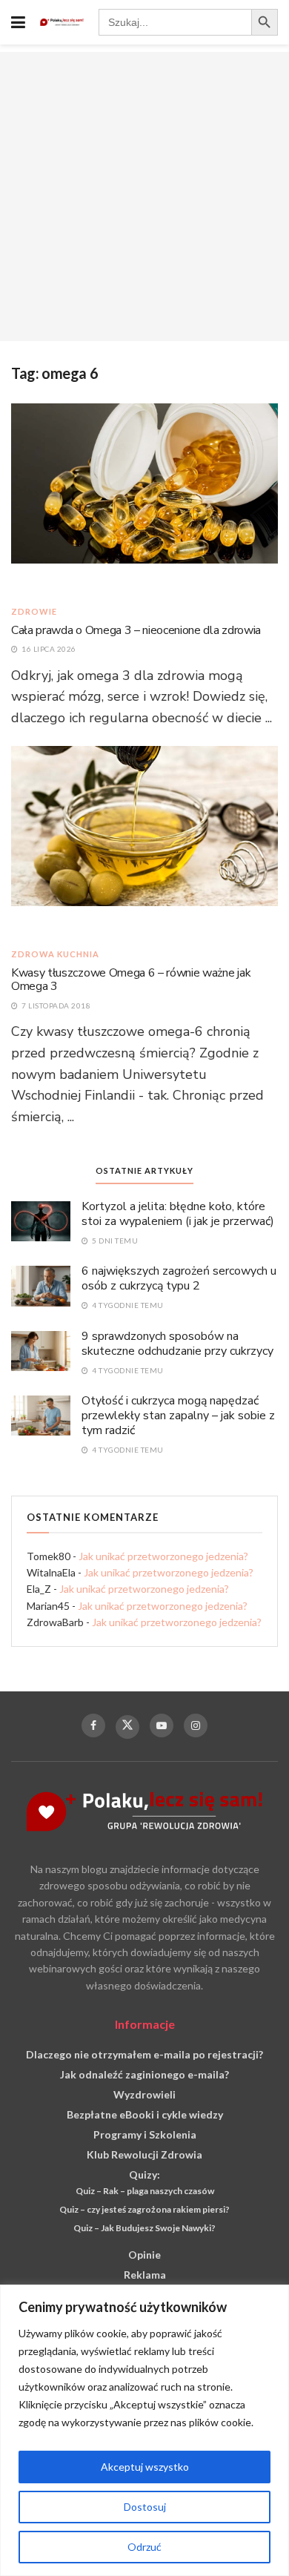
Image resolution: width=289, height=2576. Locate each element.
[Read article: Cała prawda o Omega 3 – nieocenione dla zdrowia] (144, 496)
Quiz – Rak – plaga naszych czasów (145, 2191)
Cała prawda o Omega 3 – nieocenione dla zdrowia (136, 630)
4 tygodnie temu (127, 1305)
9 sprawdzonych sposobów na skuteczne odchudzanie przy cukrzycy (177, 1344)
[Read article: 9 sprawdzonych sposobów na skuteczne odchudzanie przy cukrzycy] (41, 1350)
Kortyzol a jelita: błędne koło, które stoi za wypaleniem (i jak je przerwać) (178, 1214)
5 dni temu (114, 1241)
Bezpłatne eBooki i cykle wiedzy (145, 2114)
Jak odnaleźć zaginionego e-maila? (144, 2074)
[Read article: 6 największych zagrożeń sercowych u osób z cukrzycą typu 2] (41, 1285)
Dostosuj (145, 2507)
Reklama (145, 2275)
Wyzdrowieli (144, 2094)
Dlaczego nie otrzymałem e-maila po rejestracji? (144, 2054)
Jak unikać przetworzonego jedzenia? (163, 1556)
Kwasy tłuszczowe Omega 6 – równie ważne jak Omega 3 (131, 980)
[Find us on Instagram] (196, 1725)
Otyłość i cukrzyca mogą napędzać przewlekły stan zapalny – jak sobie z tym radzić (178, 1416)
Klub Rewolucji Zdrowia (144, 2154)
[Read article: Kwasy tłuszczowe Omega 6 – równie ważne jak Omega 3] (144, 839)
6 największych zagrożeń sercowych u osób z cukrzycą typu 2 (179, 1278)
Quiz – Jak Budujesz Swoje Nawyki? (144, 2228)
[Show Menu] (18, 22)
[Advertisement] (144, 196)
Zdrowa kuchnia (55, 954)
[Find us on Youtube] (162, 1725)
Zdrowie (34, 611)
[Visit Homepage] (62, 22)
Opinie (144, 2255)
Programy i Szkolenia (145, 2134)
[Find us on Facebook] (93, 1725)
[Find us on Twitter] (127, 1727)
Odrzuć (144, 2547)
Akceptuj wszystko (145, 2467)
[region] (144, 2430)
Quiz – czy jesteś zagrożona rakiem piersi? (144, 2209)
